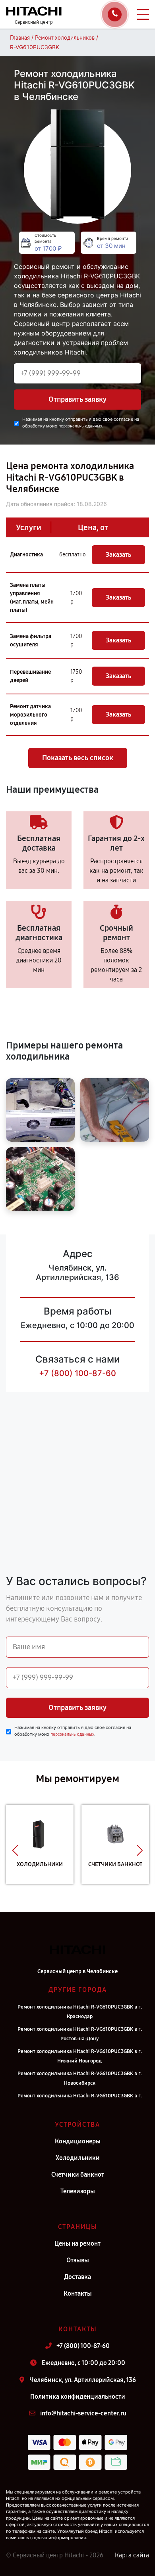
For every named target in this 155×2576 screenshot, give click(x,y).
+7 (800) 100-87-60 (77, 1373)
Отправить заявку (77, 399)
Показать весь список (78, 758)
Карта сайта (132, 2555)
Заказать (118, 555)
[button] (15, 1850)
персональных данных (80, 426)
